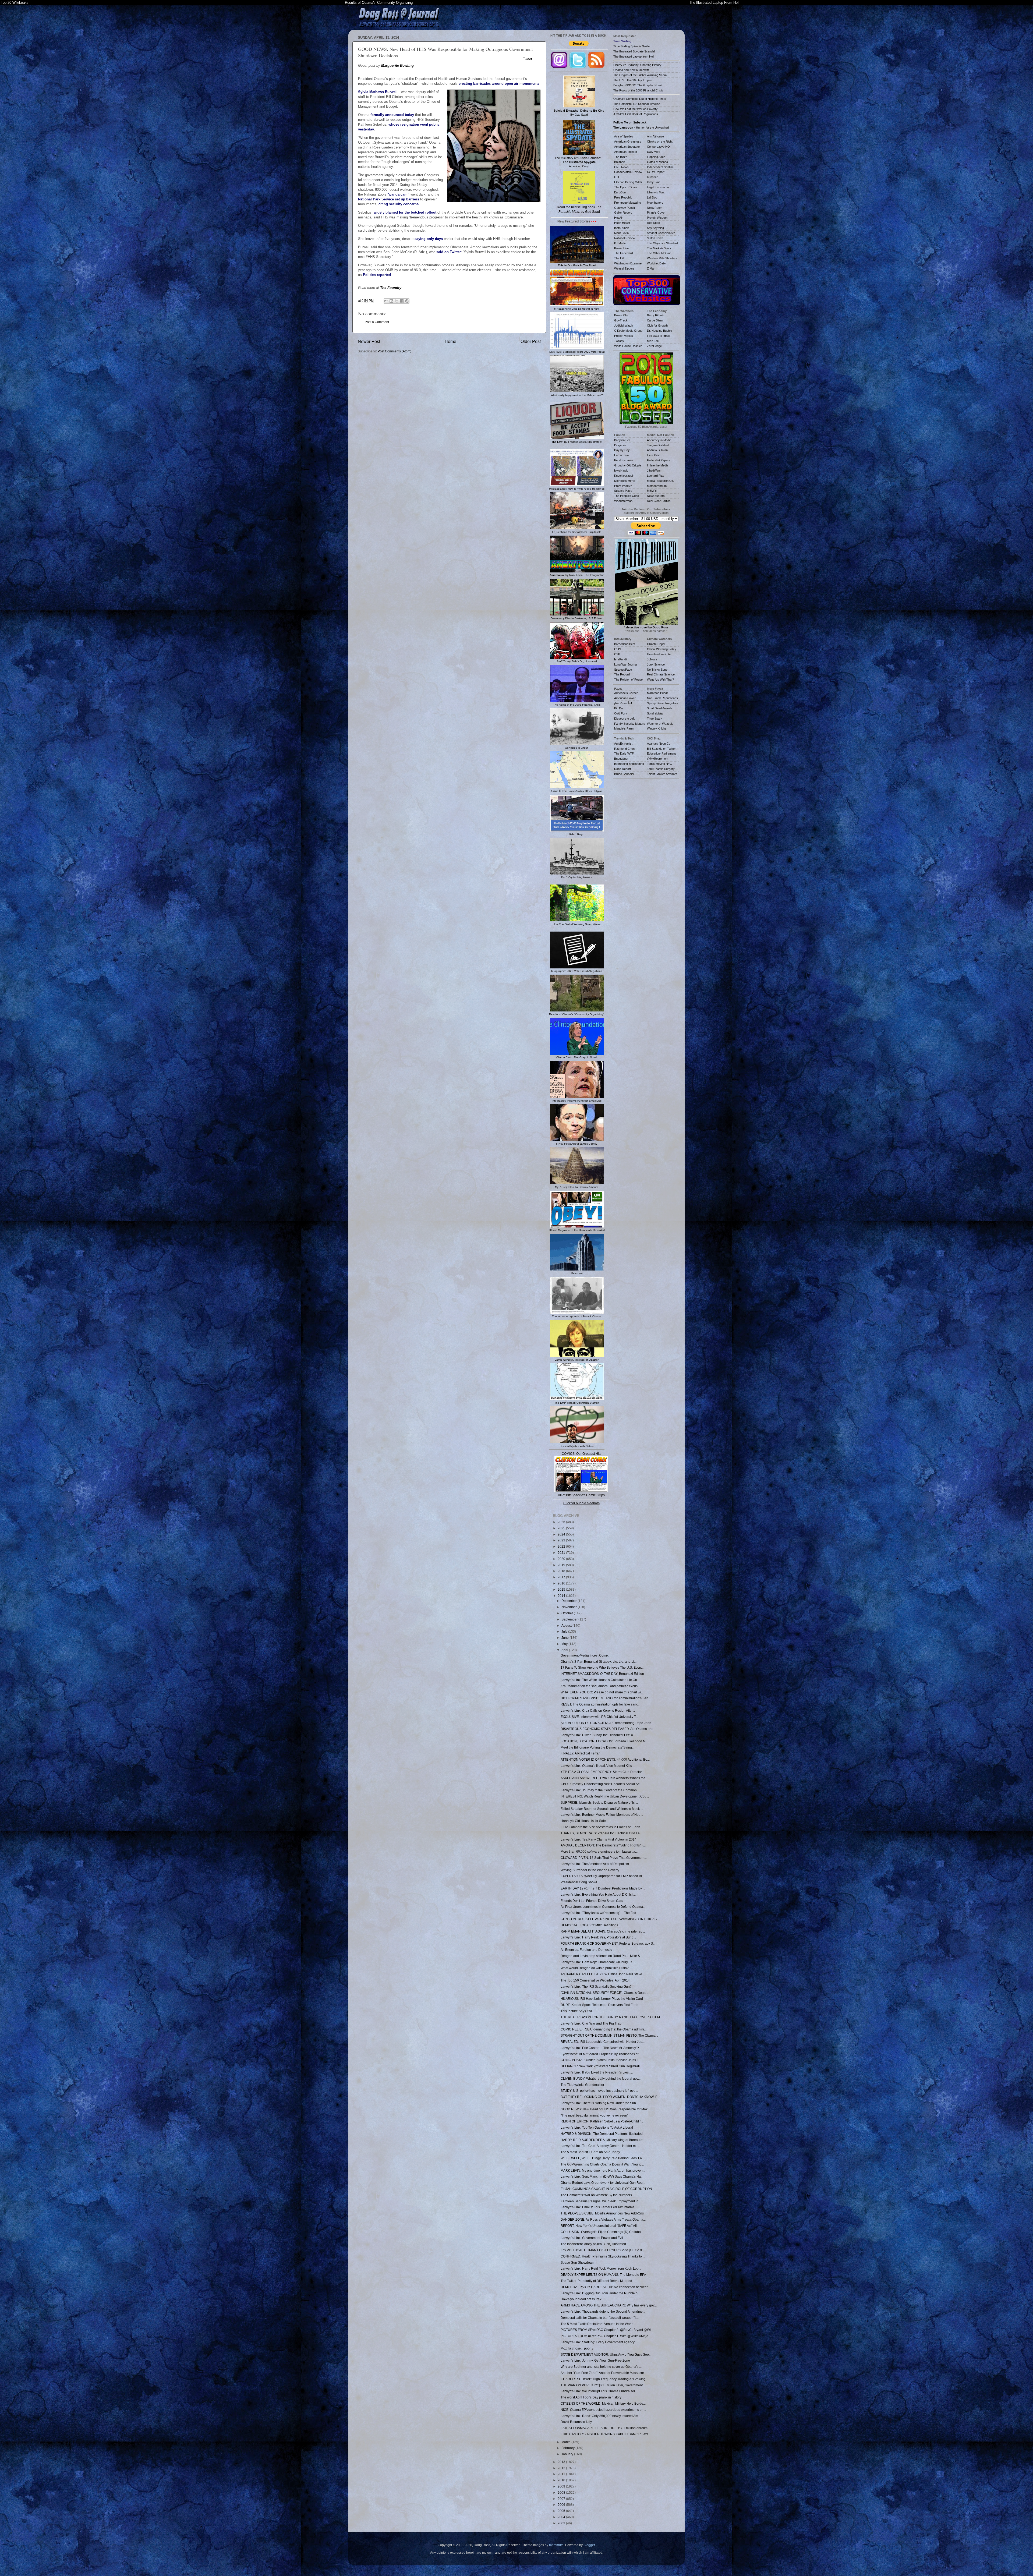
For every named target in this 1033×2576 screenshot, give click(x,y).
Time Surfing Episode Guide (632, 46)
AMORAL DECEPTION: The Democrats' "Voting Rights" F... (603, 1845)
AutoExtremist (623, 744)
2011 (562, 2474)
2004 (562, 2517)
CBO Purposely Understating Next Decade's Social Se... (601, 1784)
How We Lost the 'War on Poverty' (636, 109)
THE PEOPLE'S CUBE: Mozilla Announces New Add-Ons (602, 2213)
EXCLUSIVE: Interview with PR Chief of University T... (599, 1717)
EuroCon (620, 192)
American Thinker (626, 152)
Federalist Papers (659, 460)
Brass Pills (621, 315)
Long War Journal (626, 664)
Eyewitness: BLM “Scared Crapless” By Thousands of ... (601, 2054)
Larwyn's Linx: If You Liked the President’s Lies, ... (597, 2072)
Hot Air (618, 218)
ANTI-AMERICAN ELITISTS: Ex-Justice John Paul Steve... (603, 1974)
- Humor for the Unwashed (641, 128)
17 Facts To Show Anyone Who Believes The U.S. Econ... (602, 1667)
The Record (622, 674)
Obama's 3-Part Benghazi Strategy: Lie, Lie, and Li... (599, 1662)
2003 (562, 2523)
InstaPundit (621, 228)
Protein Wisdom (657, 218)
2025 (562, 1528)
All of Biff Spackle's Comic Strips (581, 1495)
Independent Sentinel (661, 167)
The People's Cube (627, 496)
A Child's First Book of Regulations (636, 114)
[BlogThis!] (391, 301)
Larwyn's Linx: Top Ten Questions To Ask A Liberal (597, 2127)
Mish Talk (653, 341)
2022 (562, 1546)
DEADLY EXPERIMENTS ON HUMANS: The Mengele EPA (603, 2275)
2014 (562, 1596)
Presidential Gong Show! (579, 1882)
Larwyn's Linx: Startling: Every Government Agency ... (599, 2342)
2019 (562, 1565)
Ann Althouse (655, 136)
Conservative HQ (658, 147)
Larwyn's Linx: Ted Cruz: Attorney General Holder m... (599, 2146)
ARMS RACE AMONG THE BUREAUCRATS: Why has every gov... (609, 2305)
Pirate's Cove (656, 213)
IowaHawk (621, 470)
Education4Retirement (661, 753)
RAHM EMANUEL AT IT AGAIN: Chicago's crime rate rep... (603, 1931)
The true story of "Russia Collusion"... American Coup (579, 162)
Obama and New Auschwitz (631, 70)
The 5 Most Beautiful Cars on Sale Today (590, 2152)
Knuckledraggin (624, 476)
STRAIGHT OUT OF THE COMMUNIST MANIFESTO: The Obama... (609, 2035)
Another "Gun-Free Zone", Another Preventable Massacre (602, 2373)
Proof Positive (623, 486)
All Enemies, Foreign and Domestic (586, 1950)
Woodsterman (623, 501)
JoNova (652, 659)
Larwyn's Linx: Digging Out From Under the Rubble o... (600, 2293)
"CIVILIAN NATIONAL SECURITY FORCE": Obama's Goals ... (605, 1993)
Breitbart (620, 162)
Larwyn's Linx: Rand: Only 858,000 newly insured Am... (601, 2416)
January (568, 2454)
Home (450, 341)
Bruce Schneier (624, 774)
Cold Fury (621, 713)
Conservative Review (628, 172)
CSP (617, 654)
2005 (562, 2511)
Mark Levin (621, 233)
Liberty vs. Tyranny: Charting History (637, 65)
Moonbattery (655, 203)
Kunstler (652, 177)
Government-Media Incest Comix (585, 1655)
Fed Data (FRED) (659, 336)
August (567, 1625)
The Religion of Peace (628, 680)
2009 (562, 2486)
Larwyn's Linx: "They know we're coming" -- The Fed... (600, 1913)
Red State (653, 223)
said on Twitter (449, 252)
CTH (617, 177)
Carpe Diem (655, 320)
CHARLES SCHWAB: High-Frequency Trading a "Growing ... (605, 2379)
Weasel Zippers (624, 268)
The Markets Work (659, 248)
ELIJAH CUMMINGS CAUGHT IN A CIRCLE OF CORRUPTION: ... (608, 2189)
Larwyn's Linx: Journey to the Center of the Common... (600, 1790)
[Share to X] (397, 301)
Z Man (651, 268)
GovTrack (621, 320)
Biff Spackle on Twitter (661, 749)
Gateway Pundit (625, 208)
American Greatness (628, 141)
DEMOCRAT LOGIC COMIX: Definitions (589, 1925)
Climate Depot (656, 644)
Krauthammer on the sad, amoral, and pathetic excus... (600, 1686)
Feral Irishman (624, 460)
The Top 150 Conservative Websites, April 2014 (595, 1980)
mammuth (556, 2545)
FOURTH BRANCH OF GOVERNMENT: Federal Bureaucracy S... (608, 1943)
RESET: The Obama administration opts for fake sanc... (600, 1704)
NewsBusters (656, 496)
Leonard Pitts (656, 476)
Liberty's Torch (657, 192)
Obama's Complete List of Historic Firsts (640, 99)
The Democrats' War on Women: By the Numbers (596, 2195)
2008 (562, 2492)
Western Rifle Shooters (662, 258)
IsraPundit (621, 659)
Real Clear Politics (659, 501)
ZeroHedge (654, 346)
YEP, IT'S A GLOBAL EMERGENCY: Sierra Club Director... (602, 1772)
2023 (562, 1540)
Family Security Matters (630, 724)
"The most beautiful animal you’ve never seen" (594, 2115)
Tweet (528, 59)
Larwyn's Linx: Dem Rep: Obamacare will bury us (596, 1962)
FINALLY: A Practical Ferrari (581, 1753)
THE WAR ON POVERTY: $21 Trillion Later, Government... (603, 2385)
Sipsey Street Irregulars (662, 703)
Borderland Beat (625, 644)
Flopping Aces (656, 157)
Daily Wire (654, 152)
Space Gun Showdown (577, 2262)
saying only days (429, 239)
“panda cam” (398, 194)
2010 (562, 2480)
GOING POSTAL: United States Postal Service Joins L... (601, 2060)
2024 (562, 1534)
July (565, 1631)
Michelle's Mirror (625, 481)
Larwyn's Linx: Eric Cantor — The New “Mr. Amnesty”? (600, 2048)
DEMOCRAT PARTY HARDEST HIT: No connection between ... (606, 2287)
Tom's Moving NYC (659, 764)
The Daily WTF (624, 753)
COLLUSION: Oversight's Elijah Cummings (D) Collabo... (602, 2232)
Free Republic (623, 197)
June (565, 1638)
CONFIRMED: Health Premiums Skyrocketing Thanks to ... (603, 2256)
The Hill (619, 258)
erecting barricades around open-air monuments (499, 84)
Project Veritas (624, 336)
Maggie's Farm (624, 728)
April (565, 1650)
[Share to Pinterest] (407, 301)
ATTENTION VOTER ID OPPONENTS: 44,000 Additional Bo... (605, 1759)
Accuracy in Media (659, 440)
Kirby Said (654, 182)
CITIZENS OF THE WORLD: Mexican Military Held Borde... (603, 2403)
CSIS (618, 649)
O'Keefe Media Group (628, 331)
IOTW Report (656, 172)
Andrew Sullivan (657, 450)
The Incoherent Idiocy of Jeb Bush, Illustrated (593, 2244)
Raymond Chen (624, 749)
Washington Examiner (628, 263)
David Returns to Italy (576, 2422)
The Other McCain (659, 253)
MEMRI (652, 491)
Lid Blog (652, 197)
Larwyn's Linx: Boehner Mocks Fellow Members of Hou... (602, 1815)
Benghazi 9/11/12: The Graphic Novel (638, 85)
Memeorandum (657, 486)
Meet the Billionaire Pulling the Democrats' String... (597, 1747)
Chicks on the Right (660, 141)
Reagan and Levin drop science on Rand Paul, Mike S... (602, 1956)
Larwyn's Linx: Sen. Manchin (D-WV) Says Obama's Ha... (602, 2176)
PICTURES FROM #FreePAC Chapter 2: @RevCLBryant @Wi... (607, 2330)
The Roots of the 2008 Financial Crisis (638, 90)
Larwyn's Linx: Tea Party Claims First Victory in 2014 (599, 1839)
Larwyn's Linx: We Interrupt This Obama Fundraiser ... (599, 2391)
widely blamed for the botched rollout (405, 212)
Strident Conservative (661, 233)
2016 (562, 1583)
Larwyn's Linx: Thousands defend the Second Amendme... (603, 2311)
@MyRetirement (658, 759)
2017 (562, 1577)
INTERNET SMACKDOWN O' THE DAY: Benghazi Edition (602, 1674)
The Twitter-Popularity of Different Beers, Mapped (596, 2281)
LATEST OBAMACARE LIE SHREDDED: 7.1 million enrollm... (605, 2428)
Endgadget (621, 759)
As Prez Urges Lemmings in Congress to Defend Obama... (603, 1907)
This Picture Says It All (577, 2011)
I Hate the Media (658, 465)
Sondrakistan (656, 713)
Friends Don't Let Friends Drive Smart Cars (592, 1901)
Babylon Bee (622, 440)
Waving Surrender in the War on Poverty (590, 1870)
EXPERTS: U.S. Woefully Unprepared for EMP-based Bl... (602, 1876)
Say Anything (655, 228)
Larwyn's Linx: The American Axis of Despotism (595, 1864)
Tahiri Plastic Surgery (661, 769)
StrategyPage (623, 670)
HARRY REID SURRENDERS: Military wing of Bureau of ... (604, 2140)
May (565, 1644)
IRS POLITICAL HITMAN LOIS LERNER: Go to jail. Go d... (602, 2250)
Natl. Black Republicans (662, 698)
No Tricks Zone (657, 670)
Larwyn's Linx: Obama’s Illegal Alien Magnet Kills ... (598, 1766)
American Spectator (627, 147)
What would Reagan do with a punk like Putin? (595, 1968)
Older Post (531, 341)
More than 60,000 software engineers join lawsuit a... (599, 1851)
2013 (562, 2462)
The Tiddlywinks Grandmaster (582, 2085)
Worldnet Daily (656, 263)
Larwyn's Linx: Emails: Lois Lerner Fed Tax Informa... (599, 2207)
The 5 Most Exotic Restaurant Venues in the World (597, 2324)
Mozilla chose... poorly (577, 2348)
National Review (625, 238)
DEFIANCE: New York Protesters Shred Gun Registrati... (601, 2066)
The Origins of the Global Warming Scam (640, 75)
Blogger (589, 2545)
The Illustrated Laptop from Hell (634, 56)
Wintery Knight (656, 728)
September (570, 1619)
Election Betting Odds (628, 182)
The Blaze (621, 157)
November (569, 1607)
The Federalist (624, 253)
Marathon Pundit (658, 693)
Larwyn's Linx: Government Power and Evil (592, 2238)
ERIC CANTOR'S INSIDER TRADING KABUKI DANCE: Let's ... (606, 2434)
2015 (562, 1589)
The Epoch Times (626, 187)
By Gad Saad (579, 113)
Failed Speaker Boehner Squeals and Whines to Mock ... (602, 1809)
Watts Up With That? (660, 680)
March (566, 2442)
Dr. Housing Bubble (659, 331)
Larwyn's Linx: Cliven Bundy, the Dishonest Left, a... (598, 1735)
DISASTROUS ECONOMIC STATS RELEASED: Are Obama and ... (609, 1729)
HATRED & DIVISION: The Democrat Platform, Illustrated (602, 2134)
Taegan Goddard (658, 445)
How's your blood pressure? (581, 2299)
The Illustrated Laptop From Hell (714, 3)
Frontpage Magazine (628, 203)
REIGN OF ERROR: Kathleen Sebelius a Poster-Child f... (602, 2121)
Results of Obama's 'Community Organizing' (379, 3)
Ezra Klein (654, 455)
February (568, 2448)
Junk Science (656, 664)
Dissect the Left (624, 719)
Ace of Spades (624, 136)
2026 (562, 1522)
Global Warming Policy (662, 649)
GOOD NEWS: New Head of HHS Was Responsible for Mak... (605, 2109)
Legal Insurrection (659, 187)
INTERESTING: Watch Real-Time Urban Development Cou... (605, 1796)
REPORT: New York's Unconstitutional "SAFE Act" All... (600, 2226)
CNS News (621, 167)
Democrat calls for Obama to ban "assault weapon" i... (600, 2318)
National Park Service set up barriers (389, 199)
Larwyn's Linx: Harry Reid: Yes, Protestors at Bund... (598, 1937)
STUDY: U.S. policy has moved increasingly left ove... (599, 2091)
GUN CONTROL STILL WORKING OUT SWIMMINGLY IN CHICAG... (610, 1919)
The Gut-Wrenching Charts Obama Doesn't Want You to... (602, 2164)
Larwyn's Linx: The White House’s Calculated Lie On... (600, 1680)
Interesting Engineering (629, 764)
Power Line (621, 248)
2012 (562, 2468)
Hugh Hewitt (622, 223)
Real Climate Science (661, 674)
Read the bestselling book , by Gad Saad (579, 209)
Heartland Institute (659, 654)
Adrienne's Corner (626, 693)
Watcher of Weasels (660, 724)
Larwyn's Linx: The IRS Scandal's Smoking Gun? (596, 1986)
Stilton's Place (623, 491)
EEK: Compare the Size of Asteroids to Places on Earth (600, 1827)
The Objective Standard (662, 243)
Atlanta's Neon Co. (659, 744)
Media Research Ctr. (660, 481)
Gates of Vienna (657, 162)
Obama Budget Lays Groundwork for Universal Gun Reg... (603, 2183)
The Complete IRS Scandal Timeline (637, 104)
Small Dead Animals (660, 708)
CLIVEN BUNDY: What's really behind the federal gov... (601, 2078)
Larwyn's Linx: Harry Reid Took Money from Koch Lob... (601, 2268)
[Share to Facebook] (402, 301)
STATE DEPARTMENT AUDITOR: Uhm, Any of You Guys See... (606, 2354)
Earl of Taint (622, 455)
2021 (562, 1553)
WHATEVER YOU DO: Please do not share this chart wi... (602, 1692)
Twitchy (619, 341)
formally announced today (392, 115)
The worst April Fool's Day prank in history (591, 2397)
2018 (562, 1571)
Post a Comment (377, 322)
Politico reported (377, 275)
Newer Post (369, 341)
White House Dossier (628, 346)
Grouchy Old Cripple (628, 465)
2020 (562, 1559)
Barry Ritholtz (656, 315)
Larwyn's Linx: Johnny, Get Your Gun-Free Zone (595, 2360)
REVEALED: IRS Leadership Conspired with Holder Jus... (603, 2042)
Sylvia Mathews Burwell (378, 92)
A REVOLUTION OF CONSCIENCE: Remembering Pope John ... (608, 1723)
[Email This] (386, 301)
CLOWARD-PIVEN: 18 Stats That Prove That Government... (604, 1858)
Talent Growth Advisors (662, 774)
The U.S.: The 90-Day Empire (633, 80)
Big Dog (619, 708)
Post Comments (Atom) (395, 351)
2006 (562, 2505)
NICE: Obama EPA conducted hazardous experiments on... (603, 2410)
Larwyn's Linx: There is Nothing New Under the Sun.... (600, 2103)
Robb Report (622, 769)
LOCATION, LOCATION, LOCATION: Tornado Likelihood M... (604, 1741)
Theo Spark (655, 719)
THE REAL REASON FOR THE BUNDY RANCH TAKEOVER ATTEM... (611, 2017)
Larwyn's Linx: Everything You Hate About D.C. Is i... (598, 1894)
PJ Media (620, 243)
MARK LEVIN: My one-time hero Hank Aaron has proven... (603, 2170)
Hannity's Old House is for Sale (583, 1821)
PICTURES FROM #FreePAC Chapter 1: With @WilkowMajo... (606, 2336)
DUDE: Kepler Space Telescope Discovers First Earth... (601, 2005)
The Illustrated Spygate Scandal (634, 51)
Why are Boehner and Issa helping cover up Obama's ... (601, 2367)
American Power (625, 698)
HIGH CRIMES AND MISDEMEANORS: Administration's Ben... (606, 1698)
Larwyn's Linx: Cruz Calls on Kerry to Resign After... (598, 1710)
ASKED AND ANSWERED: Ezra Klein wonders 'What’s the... (604, 1778)
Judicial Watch (624, 325)
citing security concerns (399, 204)
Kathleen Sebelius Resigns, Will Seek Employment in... (601, 2201)
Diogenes (620, 445)
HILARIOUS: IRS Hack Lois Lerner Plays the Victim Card (602, 1999)
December (569, 1601)
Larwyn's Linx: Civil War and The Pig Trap (591, 2023)
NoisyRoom (655, 208)
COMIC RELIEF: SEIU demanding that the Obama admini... (604, 2029)
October (568, 1613)
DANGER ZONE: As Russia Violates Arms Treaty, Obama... (603, 2219)
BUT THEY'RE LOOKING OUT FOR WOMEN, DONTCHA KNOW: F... (610, 2097)
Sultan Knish (655, 238)
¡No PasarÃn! (623, 703)
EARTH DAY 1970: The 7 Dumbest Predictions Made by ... (603, 1888)
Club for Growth (657, 325)
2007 (562, 2499)
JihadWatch (655, 470)
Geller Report (623, 213)
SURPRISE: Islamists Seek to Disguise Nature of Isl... (599, 1802)
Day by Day (622, 450)
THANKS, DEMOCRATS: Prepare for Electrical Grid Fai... (602, 1833)
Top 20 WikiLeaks (15, 3)
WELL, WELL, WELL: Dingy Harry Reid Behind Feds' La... (602, 2158)
